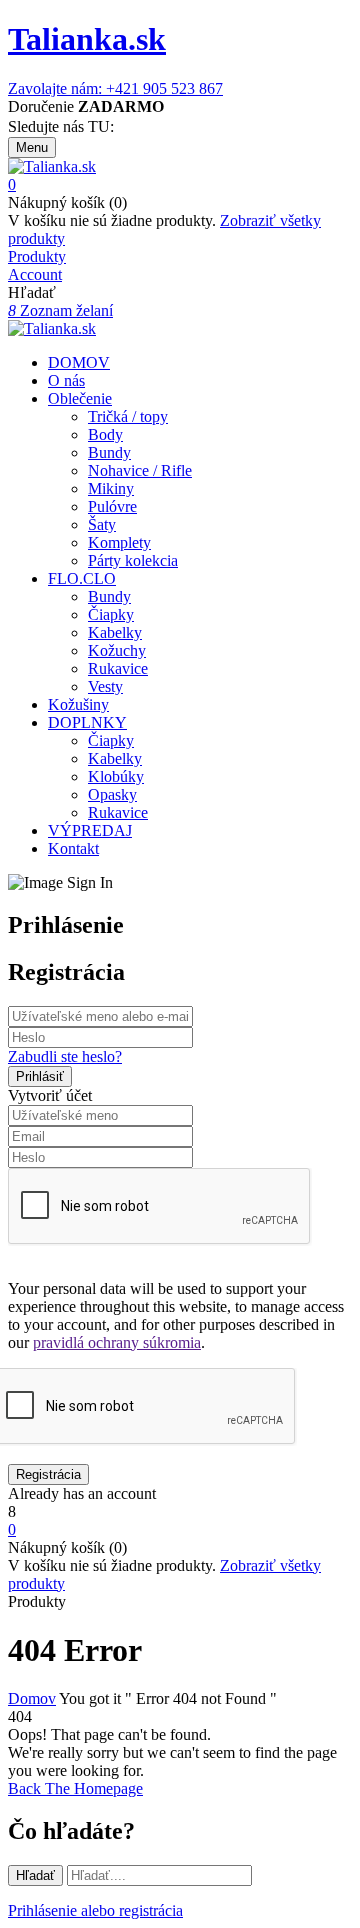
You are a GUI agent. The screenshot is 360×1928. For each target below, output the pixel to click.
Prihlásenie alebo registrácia (95, 1910)
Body (105, 434)
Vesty (105, 686)
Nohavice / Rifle (140, 470)
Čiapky (111, 614)
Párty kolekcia (133, 560)
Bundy (109, 452)
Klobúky (116, 776)
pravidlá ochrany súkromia (117, 1342)
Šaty (102, 524)
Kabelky (115, 632)
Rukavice (118, 668)
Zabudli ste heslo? (65, 1056)
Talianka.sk (87, 39)
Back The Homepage (75, 1788)
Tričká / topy (128, 416)
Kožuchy (117, 650)
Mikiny (111, 488)
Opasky (112, 794)
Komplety (119, 542)
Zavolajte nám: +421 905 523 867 (115, 88)
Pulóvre (112, 506)
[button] (180, 185)
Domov (32, 1698)
